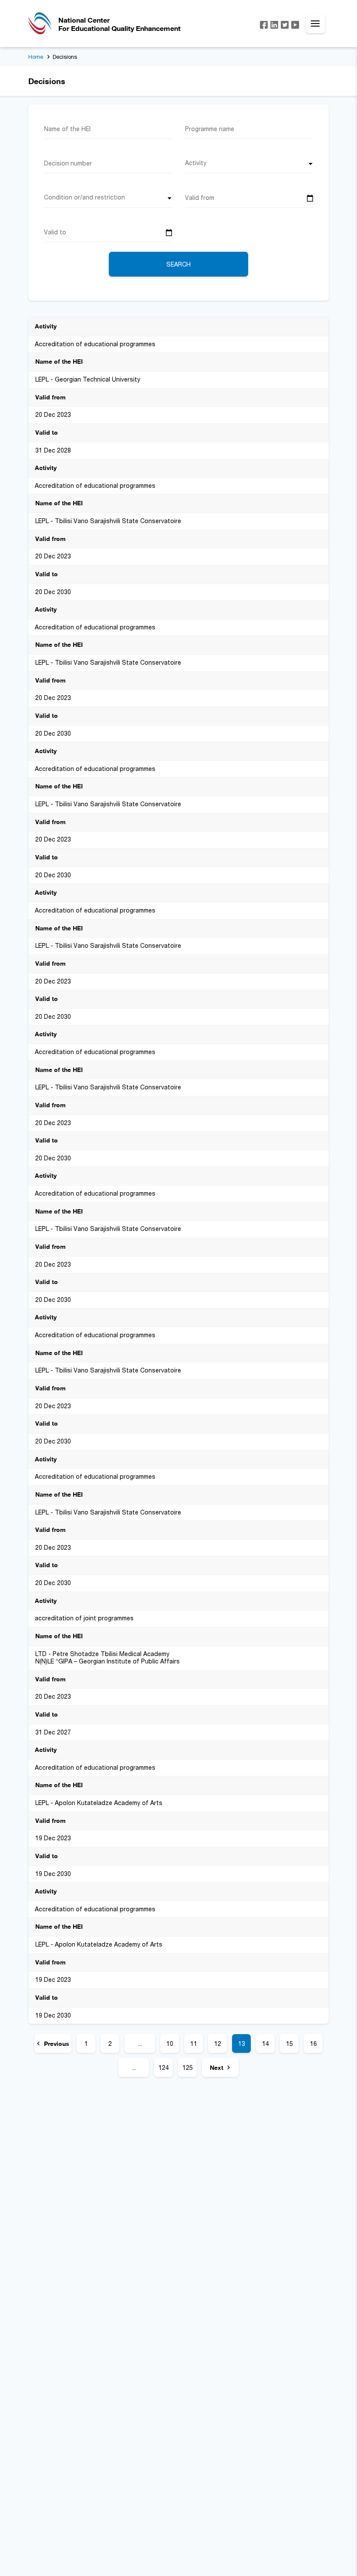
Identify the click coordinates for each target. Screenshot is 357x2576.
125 (188, 2067)
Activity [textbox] (196, 163)
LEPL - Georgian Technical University (88, 379)
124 (164, 2067)
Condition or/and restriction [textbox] (84, 197)
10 (170, 2044)
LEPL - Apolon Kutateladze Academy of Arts (99, 1803)
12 (218, 2044)
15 (290, 2044)
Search (178, 264)
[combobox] (249, 166)
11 (194, 2044)
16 (313, 2044)
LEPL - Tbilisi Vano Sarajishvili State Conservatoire (108, 521)
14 (266, 2044)
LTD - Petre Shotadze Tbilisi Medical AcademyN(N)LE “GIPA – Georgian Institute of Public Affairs (108, 1658)
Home (36, 57)
